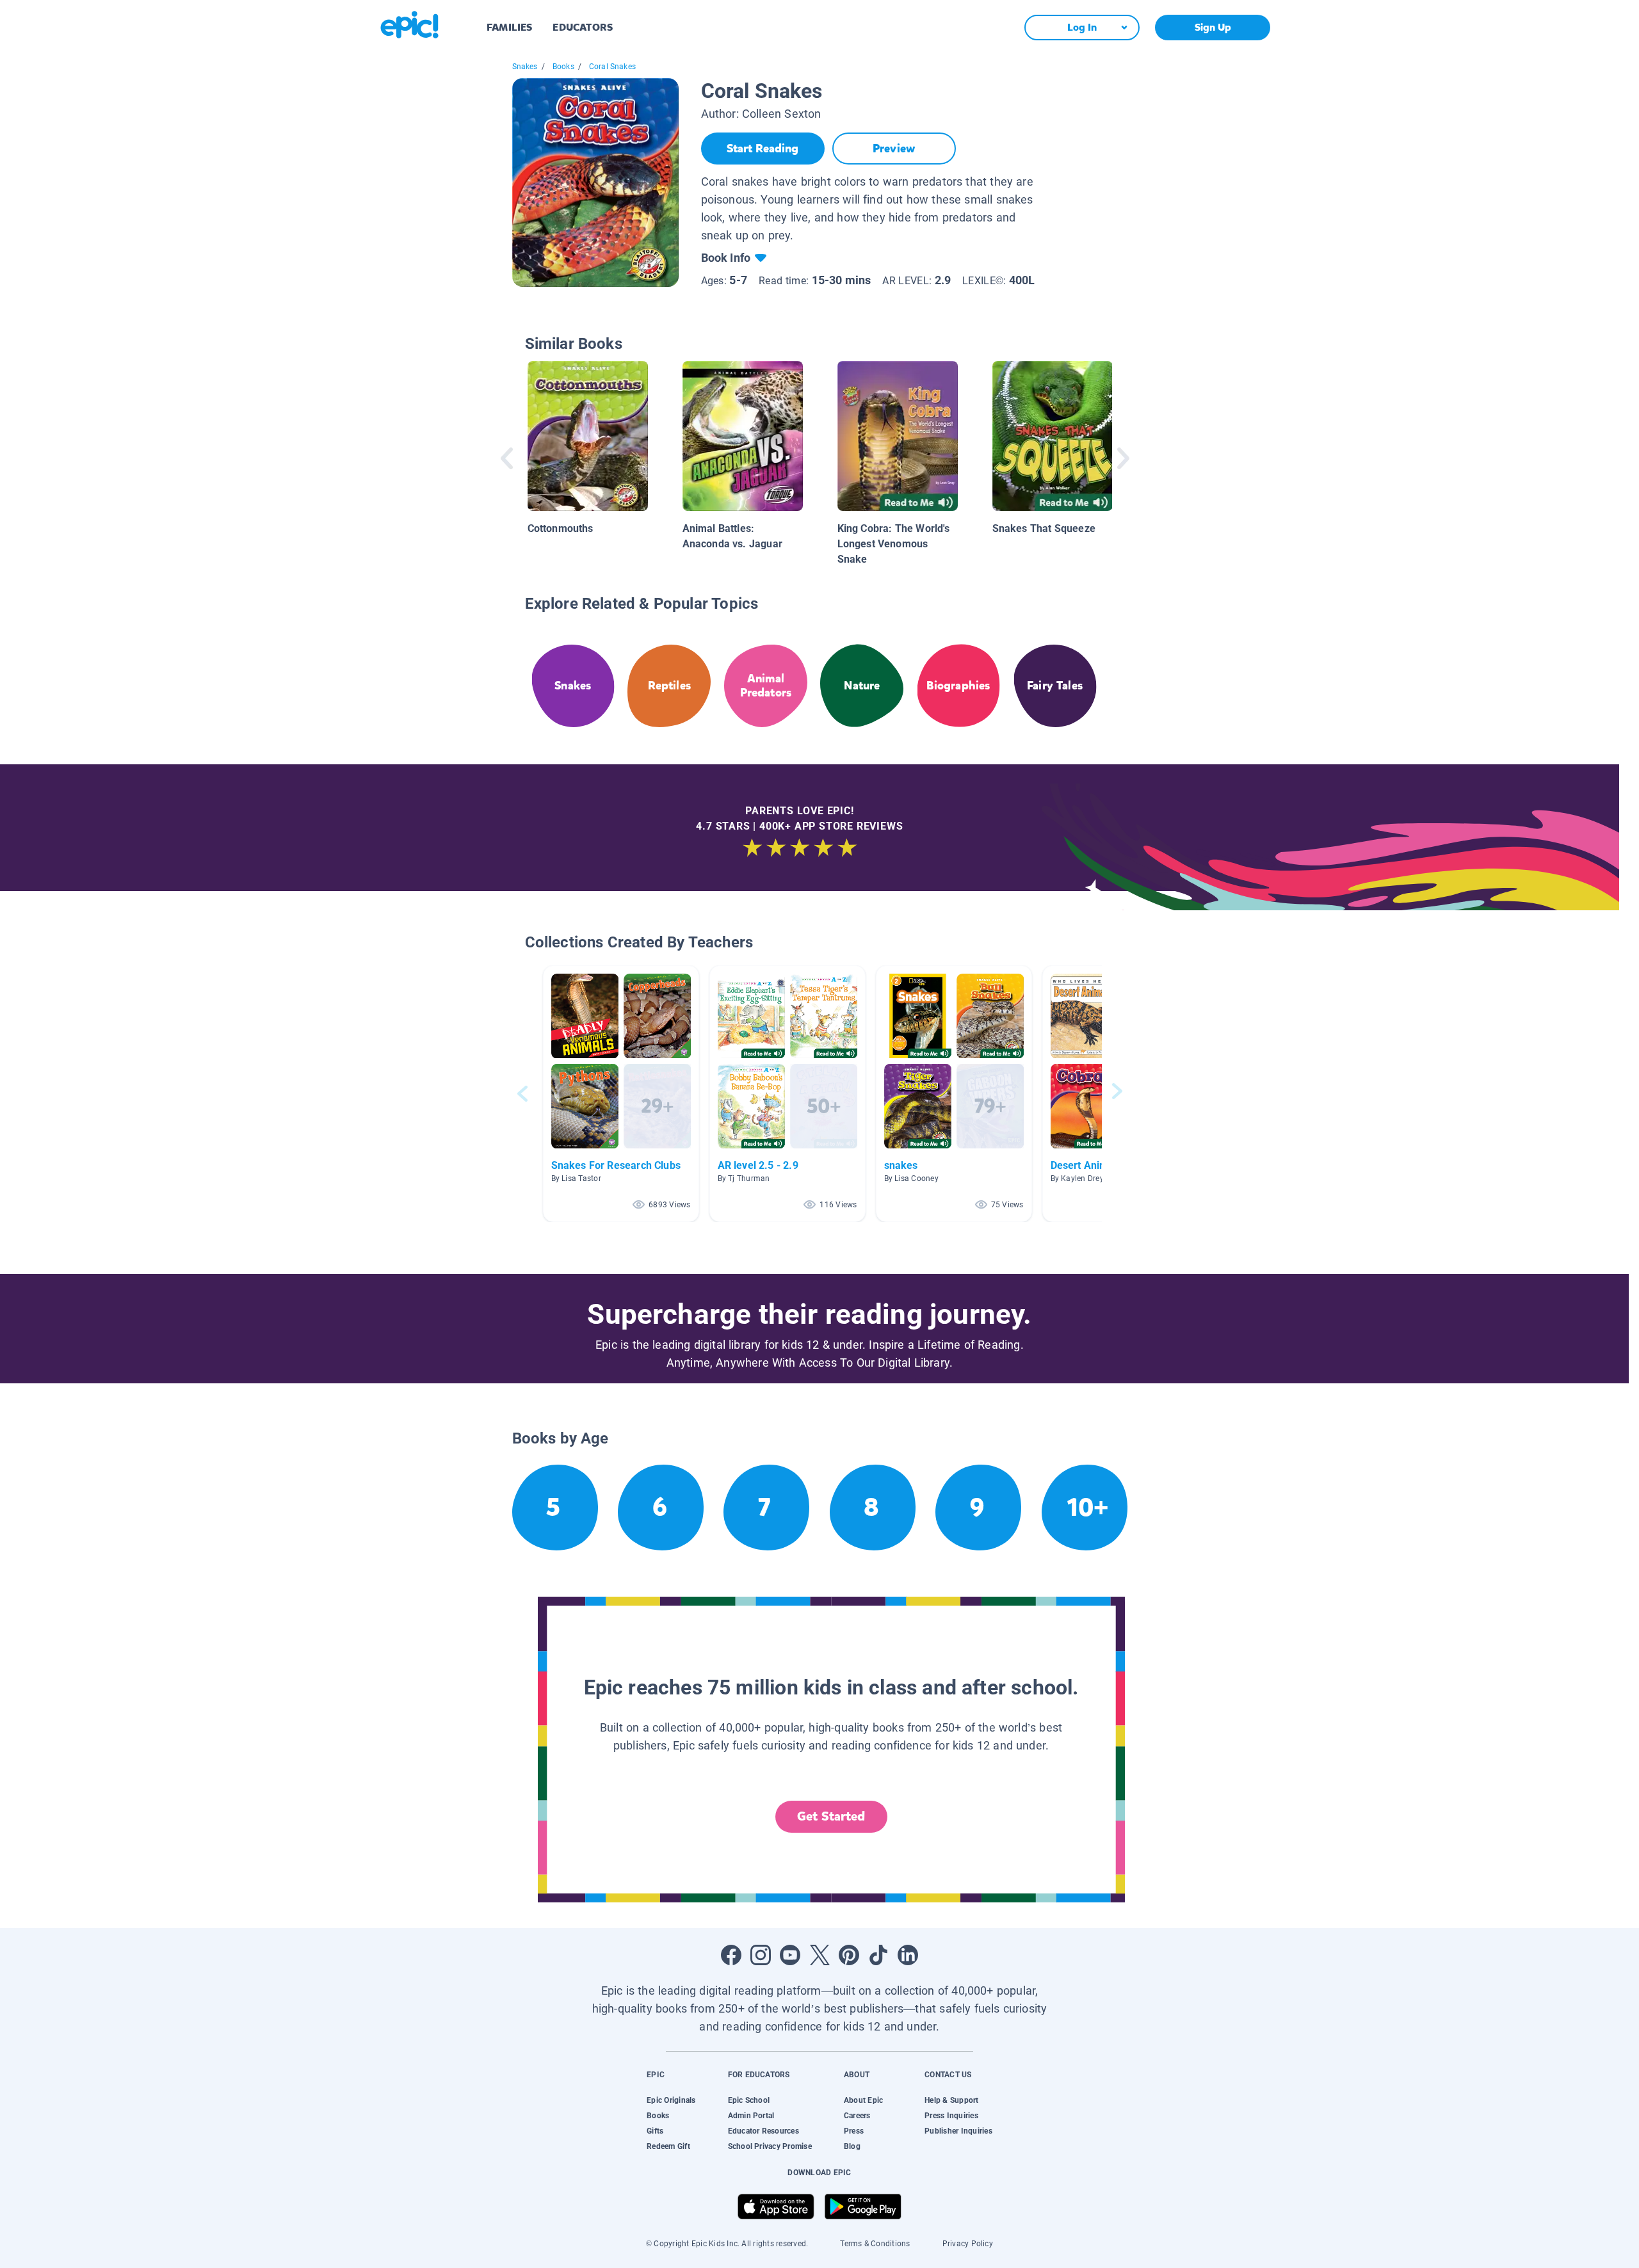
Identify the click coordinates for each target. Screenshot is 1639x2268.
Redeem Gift (668, 2146)
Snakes (525, 67)
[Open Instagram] (761, 1955)
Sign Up (1213, 27)
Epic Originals (671, 2100)
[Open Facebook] (731, 1955)
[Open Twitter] (819, 1955)
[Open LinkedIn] (908, 1955)
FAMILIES (509, 27)
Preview (894, 149)
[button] (621, 1094)
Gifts (655, 2131)
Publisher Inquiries (958, 2131)
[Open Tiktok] (878, 1955)
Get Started (831, 1816)
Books (563, 67)
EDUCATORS (583, 27)
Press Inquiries (951, 2116)
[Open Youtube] (790, 1955)
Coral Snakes (612, 67)
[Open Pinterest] (849, 1955)
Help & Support (951, 2100)
